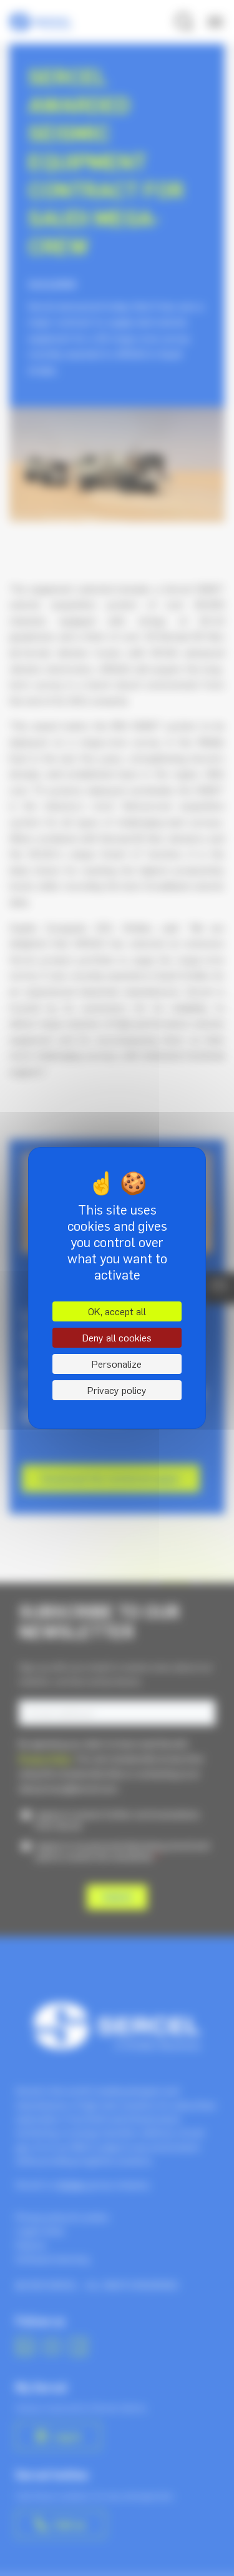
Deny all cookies (117, 1338)
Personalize (117, 1364)
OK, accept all (117, 1311)
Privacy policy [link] (117, 1390)
